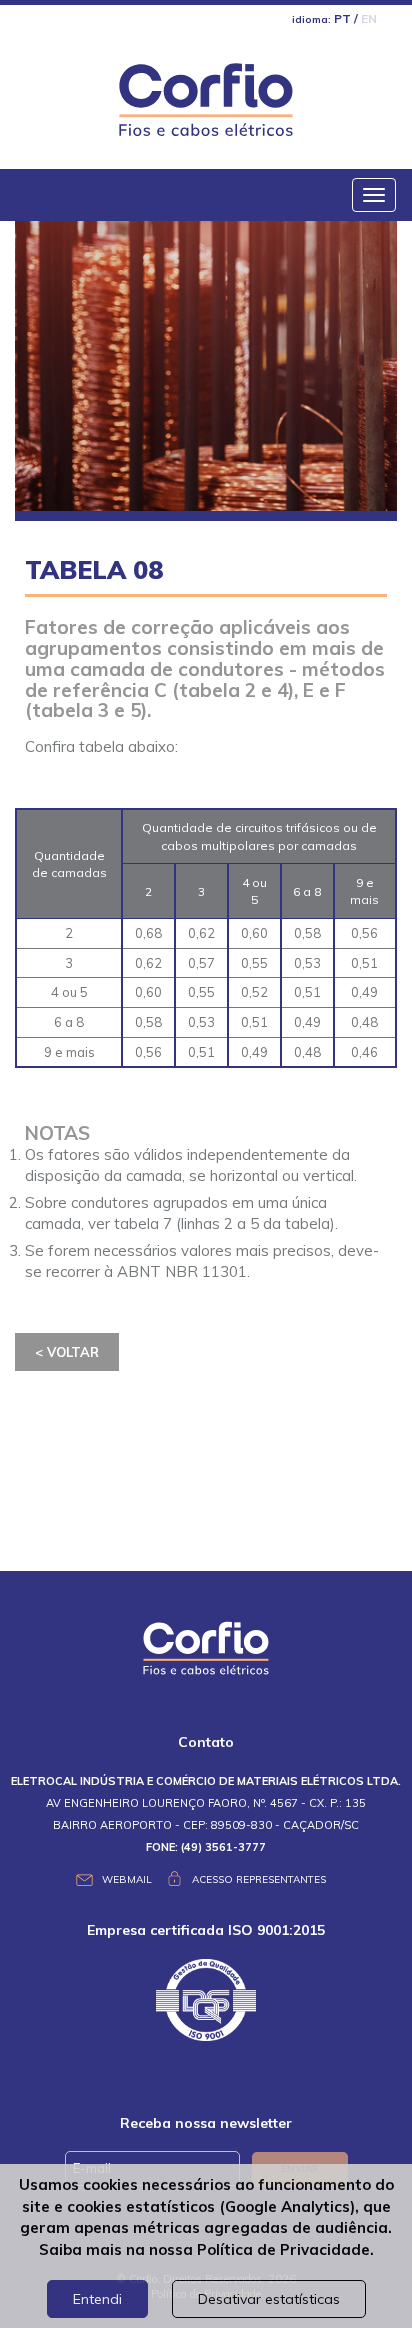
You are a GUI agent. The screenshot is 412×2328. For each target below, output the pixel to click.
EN (369, 18)
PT (342, 18)
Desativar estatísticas (269, 2299)
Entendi (97, 2299)
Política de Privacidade (283, 2249)
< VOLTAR (67, 1352)
